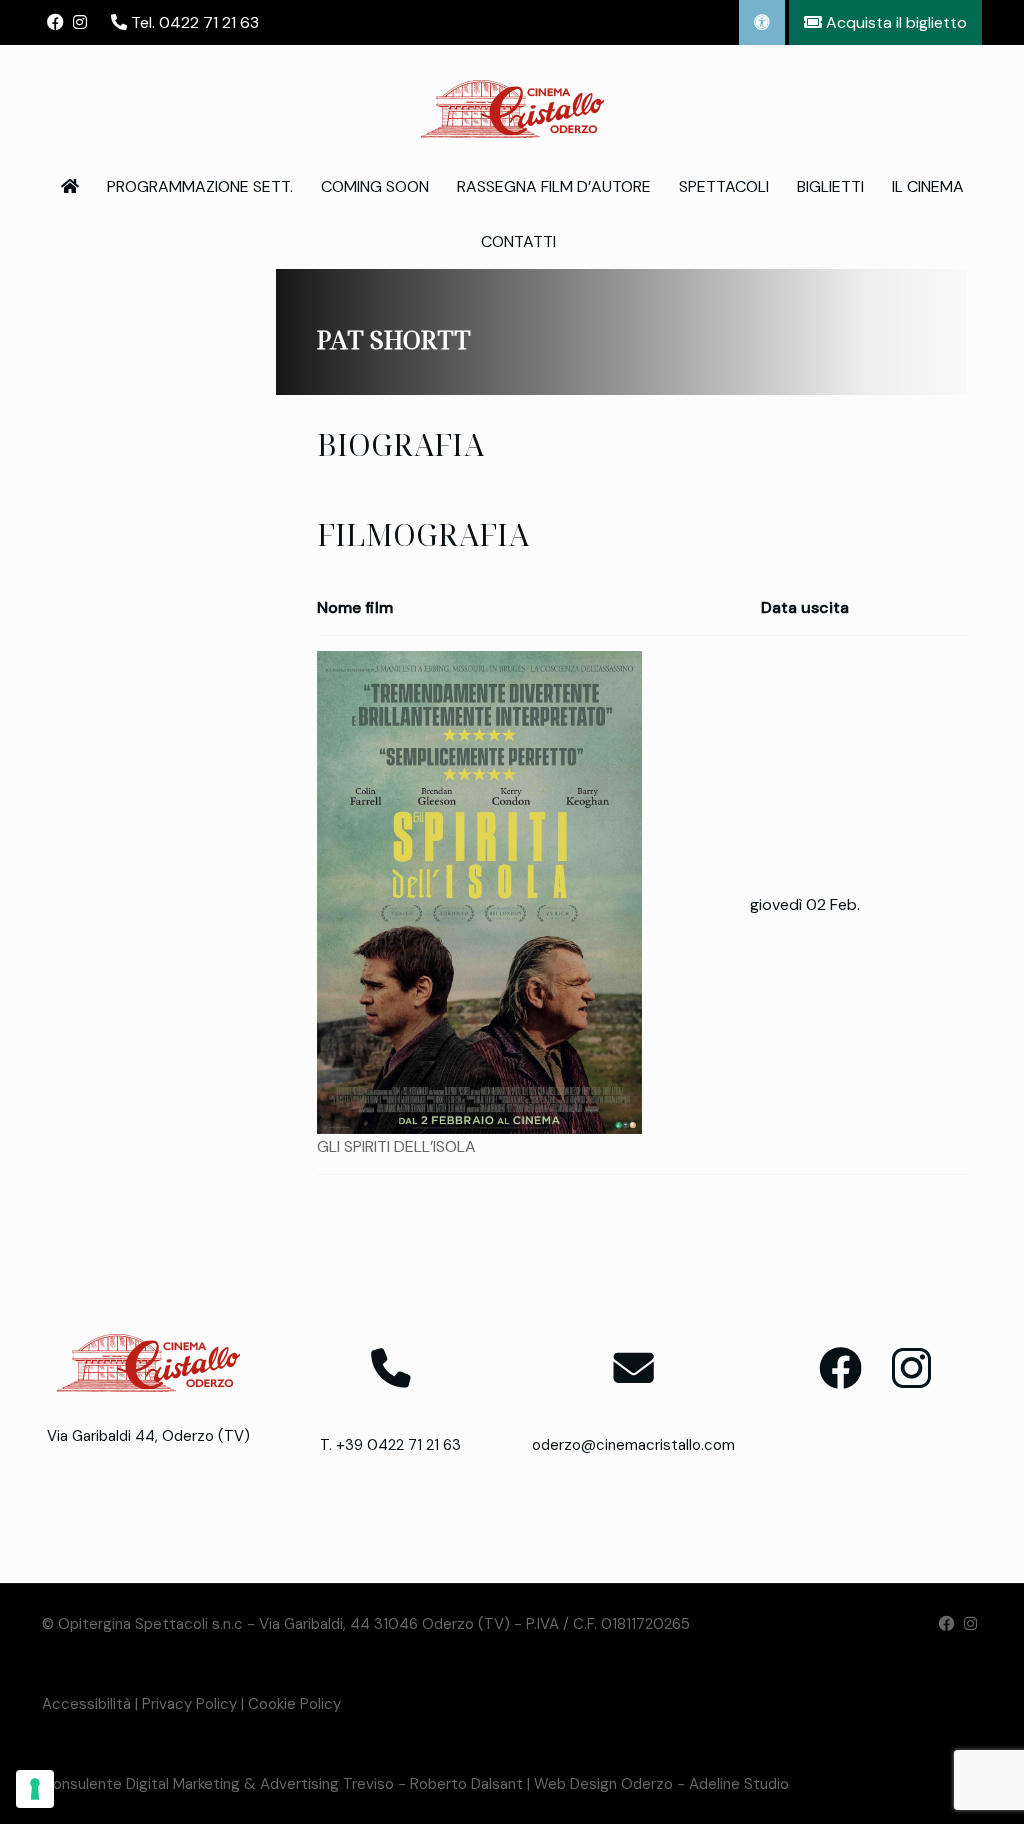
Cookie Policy (294, 1704)
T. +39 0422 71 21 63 (390, 1445)
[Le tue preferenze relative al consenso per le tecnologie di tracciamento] (35, 1789)
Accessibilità (86, 1704)
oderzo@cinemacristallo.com (633, 1445)
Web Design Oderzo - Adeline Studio (661, 1784)
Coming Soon (375, 186)
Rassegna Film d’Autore (554, 186)
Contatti (518, 241)
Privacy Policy (189, 1704)
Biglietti (830, 186)
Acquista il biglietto (894, 22)
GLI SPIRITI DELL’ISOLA (396, 1146)
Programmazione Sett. (200, 186)
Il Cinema (928, 186)
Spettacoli (724, 186)
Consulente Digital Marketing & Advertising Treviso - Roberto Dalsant (282, 1784)
